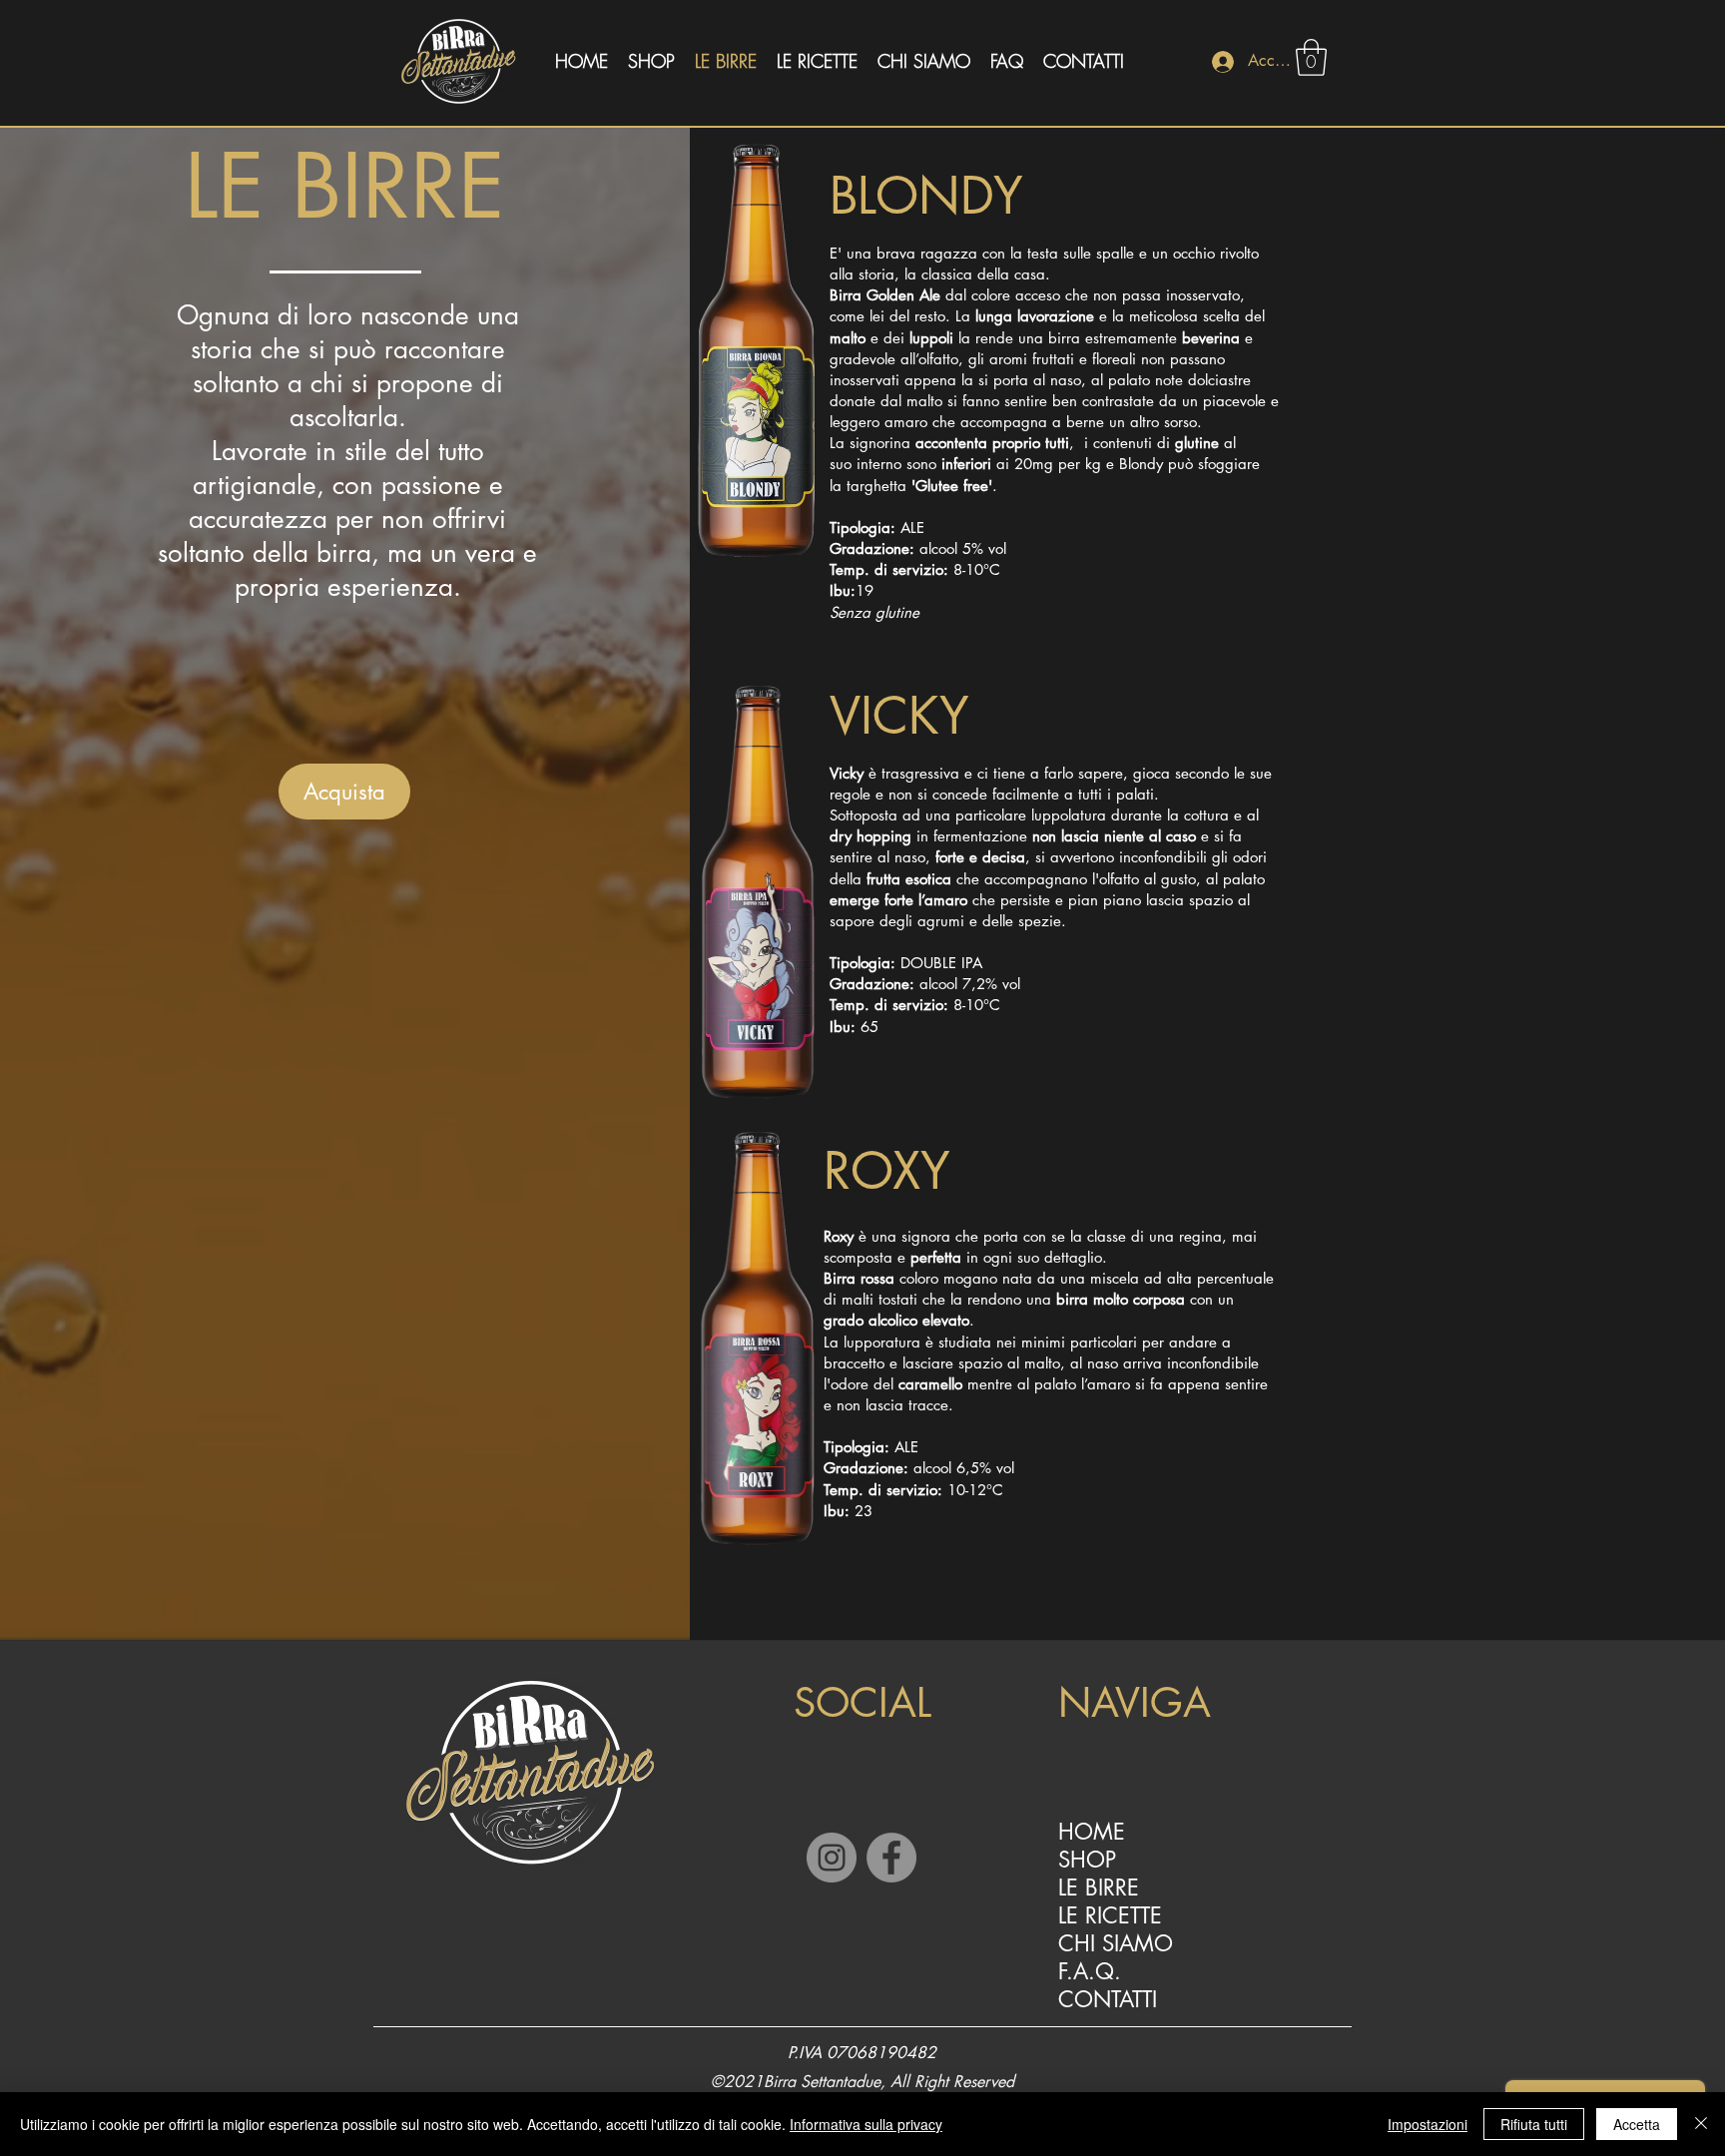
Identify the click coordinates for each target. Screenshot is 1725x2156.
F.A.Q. (1090, 1971)
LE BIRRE (1099, 1887)
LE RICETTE (1110, 1915)
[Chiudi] (1701, 2124)
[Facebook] (891, 1858)
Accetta (1637, 2124)
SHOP (1087, 1860)
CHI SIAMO (1116, 1943)
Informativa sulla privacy (866, 2124)
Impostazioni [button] (1428, 2124)
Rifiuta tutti (1534, 2124)
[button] (1311, 57)
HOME (1092, 1832)
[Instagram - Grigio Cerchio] (832, 1858)
